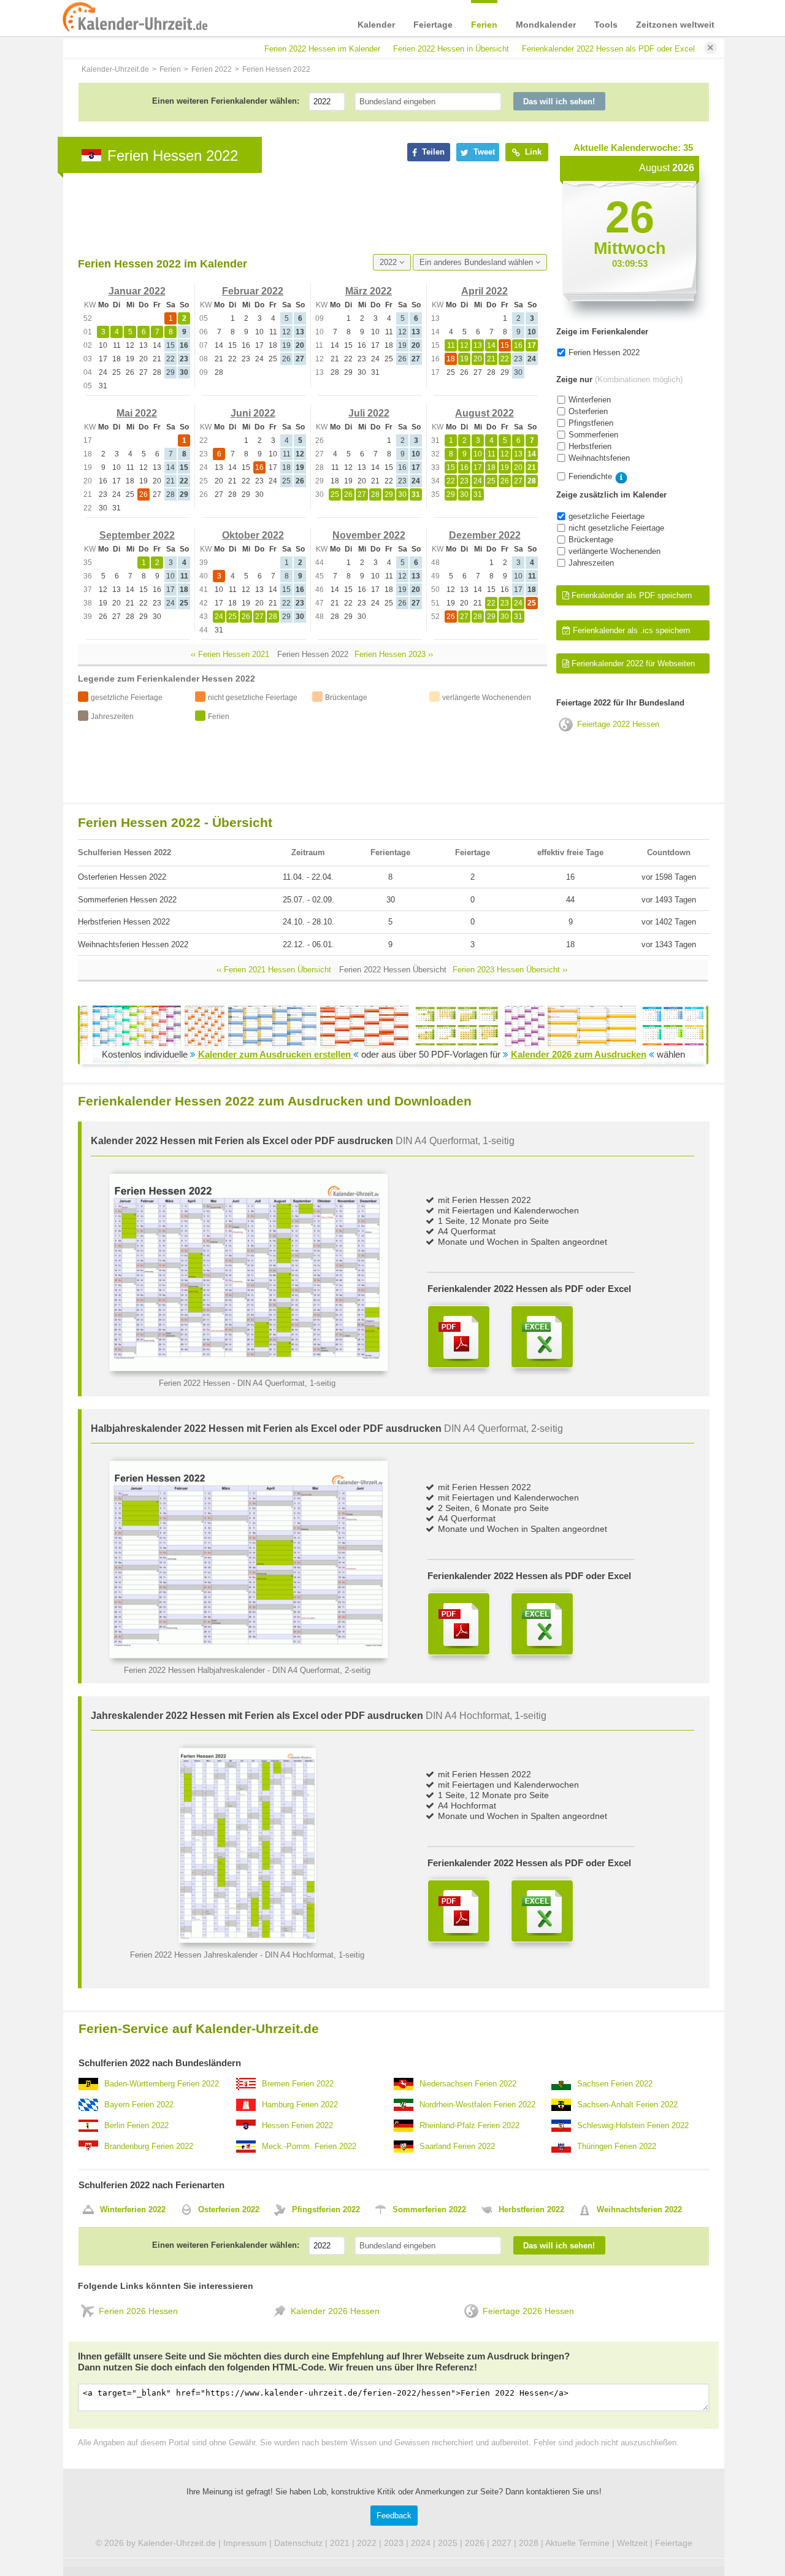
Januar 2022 (137, 291)
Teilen (432, 152)
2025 (448, 2543)
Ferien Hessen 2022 (604, 352)
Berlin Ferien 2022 (136, 2125)
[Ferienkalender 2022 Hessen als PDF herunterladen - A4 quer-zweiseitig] (459, 1624)
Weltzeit (632, 2543)
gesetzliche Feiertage (607, 516)
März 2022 (369, 291)
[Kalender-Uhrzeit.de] (135, 18)
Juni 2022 (253, 413)
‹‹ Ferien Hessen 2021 (230, 654)
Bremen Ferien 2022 (298, 2084)
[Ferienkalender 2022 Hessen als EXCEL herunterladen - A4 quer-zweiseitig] (542, 1624)
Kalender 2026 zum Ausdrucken (579, 1054)
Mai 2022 (137, 413)
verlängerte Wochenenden (615, 551)
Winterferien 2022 (133, 2209)
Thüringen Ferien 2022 (617, 2146)
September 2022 (137, 535)
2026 (475, 2543)
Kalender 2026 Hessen (335, 2311)
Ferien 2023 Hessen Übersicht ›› (510, 970)
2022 (389, 262)
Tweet (483, 152)
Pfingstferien (591, 423)
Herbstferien (590, 446)
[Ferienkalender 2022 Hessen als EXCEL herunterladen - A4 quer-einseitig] (542, 1337)
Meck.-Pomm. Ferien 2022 (309, 2146)
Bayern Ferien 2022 (139, 2105)
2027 (502, 2543)
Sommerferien (593, 435)
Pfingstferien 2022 (326, 2209)
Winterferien (590, 400)
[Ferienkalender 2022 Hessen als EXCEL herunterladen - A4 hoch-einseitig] (542, 1911)
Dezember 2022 (485, 535)
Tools (606, 25)
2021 (340, 2543)
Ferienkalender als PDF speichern (630, 595)
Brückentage (591, 540)
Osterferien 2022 (229, 2209)
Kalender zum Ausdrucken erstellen (276, 1054)
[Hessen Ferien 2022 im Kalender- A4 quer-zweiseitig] (249, 1655)
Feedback (394, 2516)
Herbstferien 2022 (531, 2209)
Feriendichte (590, 476)
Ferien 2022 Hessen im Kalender (322, 49)
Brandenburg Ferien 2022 (149, 2146)
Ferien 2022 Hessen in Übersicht (451, 49)
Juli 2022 (369, 413)
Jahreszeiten (591, 563)
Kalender (376, 25)
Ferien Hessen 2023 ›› (394, 654)
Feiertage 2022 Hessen (618, 724)
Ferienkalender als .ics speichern (630, 630)
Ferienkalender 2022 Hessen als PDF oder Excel (608, 49)
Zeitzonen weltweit (675, 25)
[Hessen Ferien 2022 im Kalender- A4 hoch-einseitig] (247, 1940)
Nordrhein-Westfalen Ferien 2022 (477, 2105)
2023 (394, 2543)
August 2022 (484, 413)
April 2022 (484, 291)
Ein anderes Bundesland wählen (477, 262)
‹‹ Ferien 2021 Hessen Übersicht (274, 970)
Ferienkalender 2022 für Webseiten (632, 663)
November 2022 (369, 535)
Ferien (484, 25)
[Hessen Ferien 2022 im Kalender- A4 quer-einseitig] (249, 1368)
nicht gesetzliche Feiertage (616, 528)
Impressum (245, 2543)
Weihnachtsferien (599, 458)
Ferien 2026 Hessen (138, 2311)
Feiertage (433, 25)
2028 (529, 2543)
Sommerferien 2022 (429, 2209)
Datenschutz (298, 2543)
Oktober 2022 (253, 535)
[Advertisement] (301, 213)
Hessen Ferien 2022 (297, 2125)
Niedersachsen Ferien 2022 (468, 2084)
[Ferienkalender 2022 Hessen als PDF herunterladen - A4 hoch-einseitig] (459, 1911)
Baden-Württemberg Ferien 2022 (162, 2084)
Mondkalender (546, 25)
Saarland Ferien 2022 (457, 2146)
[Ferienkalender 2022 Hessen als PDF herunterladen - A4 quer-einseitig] (459, 1337)
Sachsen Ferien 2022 (615, 2084)
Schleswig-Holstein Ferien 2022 (633, 2125)
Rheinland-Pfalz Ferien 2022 (469, 2125)
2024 (421, 2543)
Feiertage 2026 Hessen (528, 2311)
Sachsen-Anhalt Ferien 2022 (627, 2105)
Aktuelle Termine (577, 2543)
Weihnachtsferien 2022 (639, 2209)
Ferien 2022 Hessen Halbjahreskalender (194, 1670)
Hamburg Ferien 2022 (300, 2105)
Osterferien (588, 411)
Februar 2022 (253, 291)
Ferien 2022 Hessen (194, 1383)
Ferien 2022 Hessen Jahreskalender (194, 1955)
